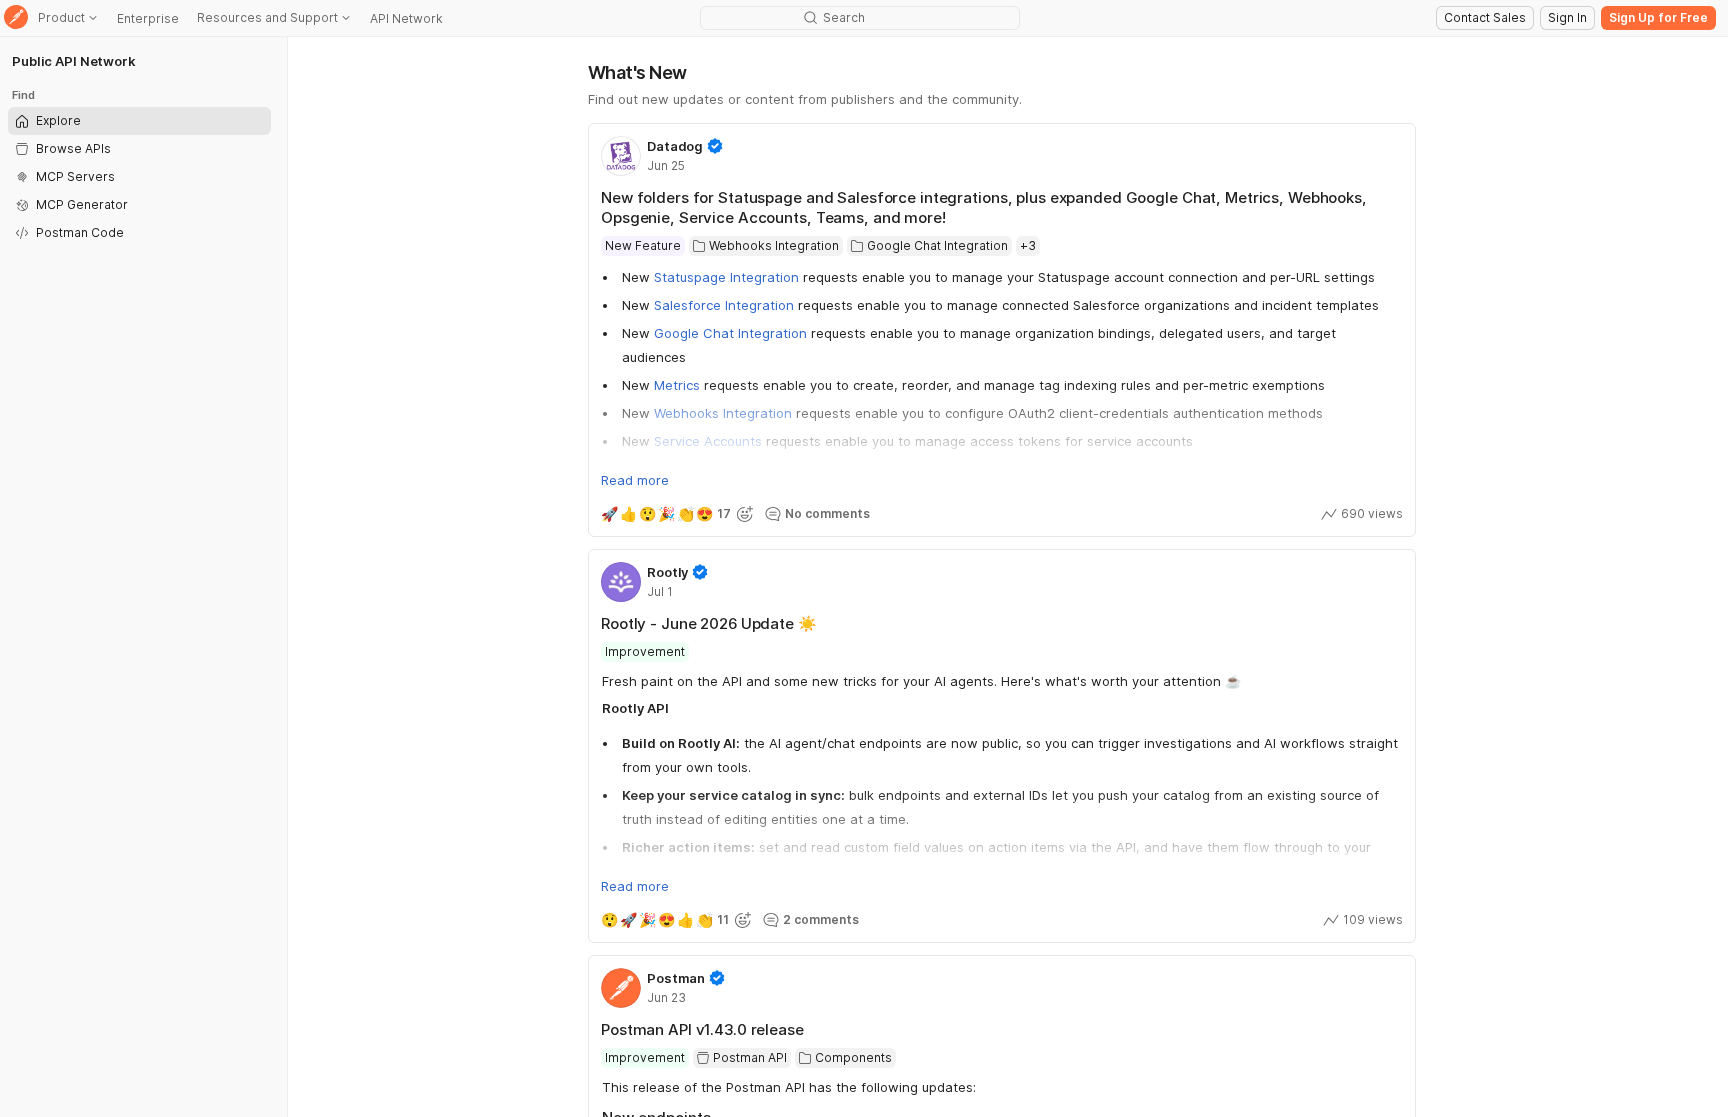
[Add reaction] (745, 514)
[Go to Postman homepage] (16, 18)
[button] (817, 514)
